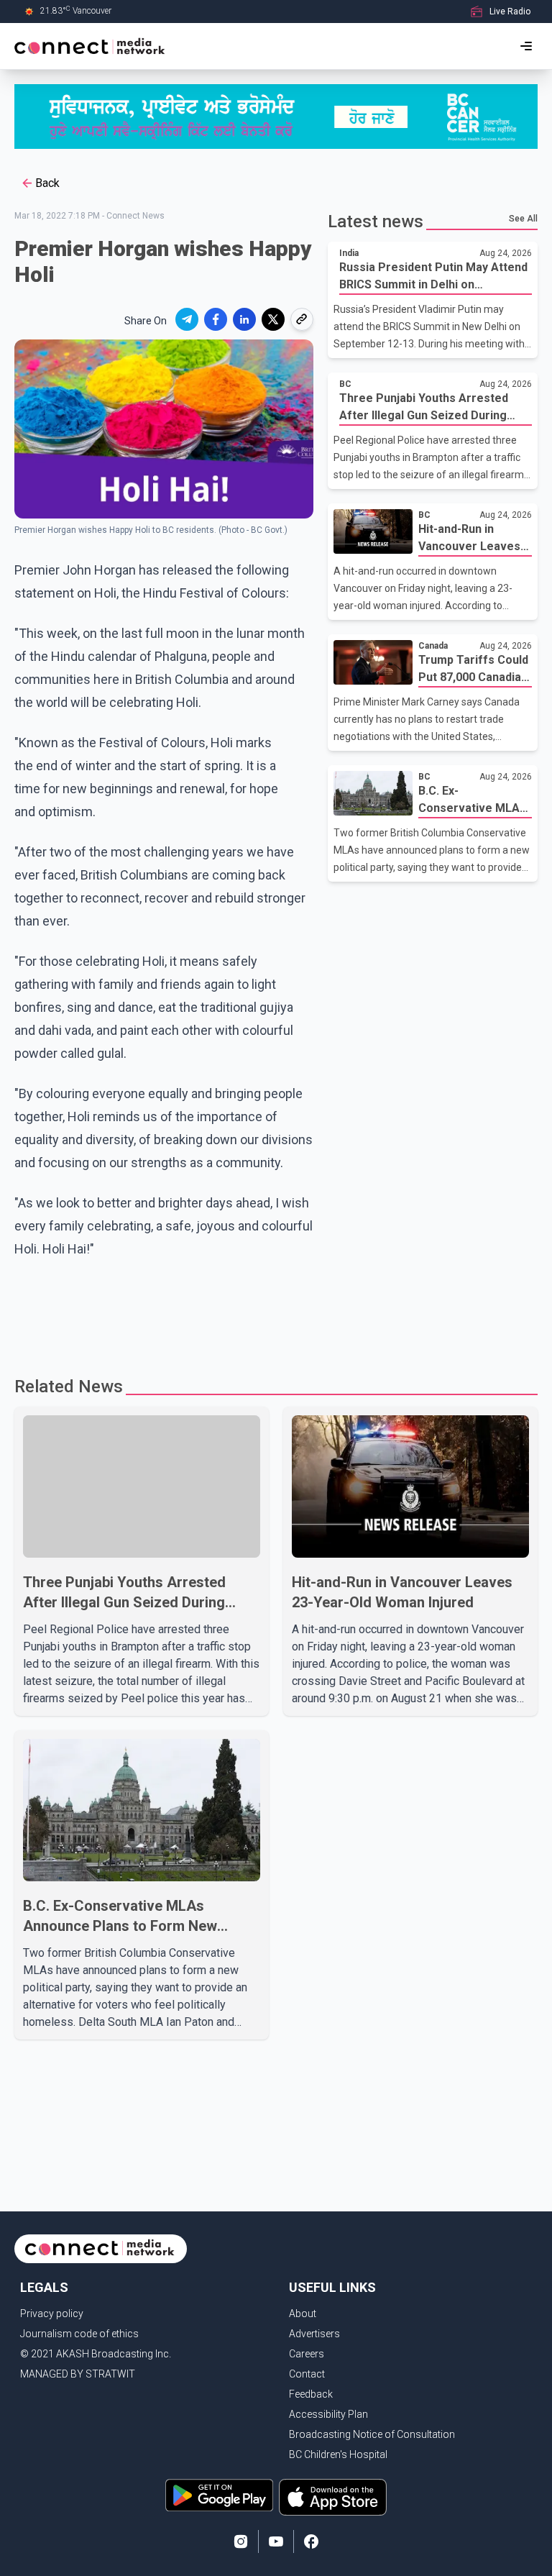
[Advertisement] (276, 1311)
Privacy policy (52, 2314)
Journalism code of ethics (79, 2334)
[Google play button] (219, 2497)
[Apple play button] (333, 2497)
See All (523, 219)
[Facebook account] (311, 2541)
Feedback (311, 2394)
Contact (307, 2374)
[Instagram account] (241, 2541)
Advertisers (314, 2334)
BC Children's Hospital (338, 2454)
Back (47, 183)
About (303, 2314)
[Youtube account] (276, 2541)
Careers (307, 2354)
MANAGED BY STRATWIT (78, 2374)
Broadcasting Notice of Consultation (372, 2434)
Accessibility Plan (328, 2414)
